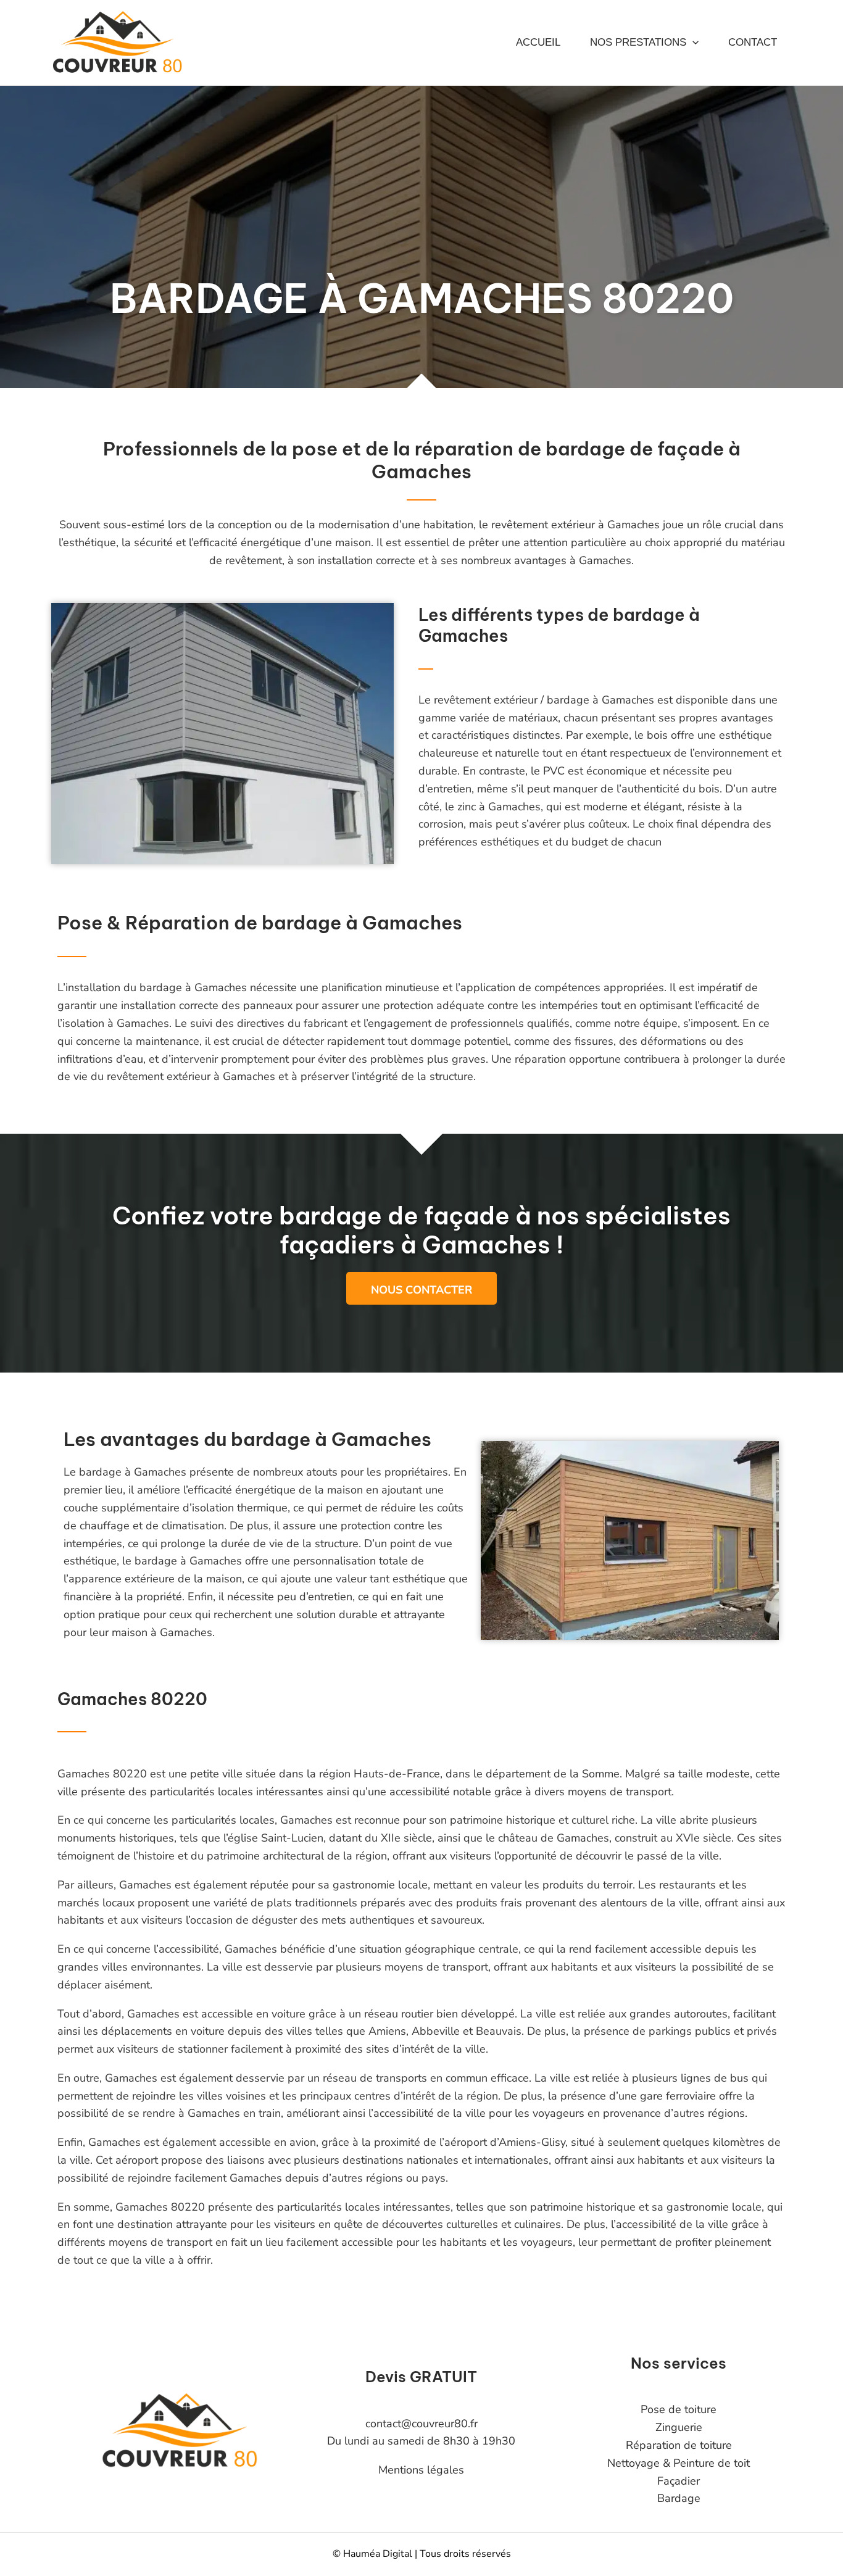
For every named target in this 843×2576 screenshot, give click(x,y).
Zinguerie (679, 2427)
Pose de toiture (679, 2409)
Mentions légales (421, 2470)
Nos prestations (638, 42)
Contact (753, 42)
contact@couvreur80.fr (421, 2424)
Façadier (679, 2481)
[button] (692, 43)
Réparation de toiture (679, 2445)
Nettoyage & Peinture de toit (679, 2463)
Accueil (538, 42)
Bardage (679, 2498)
